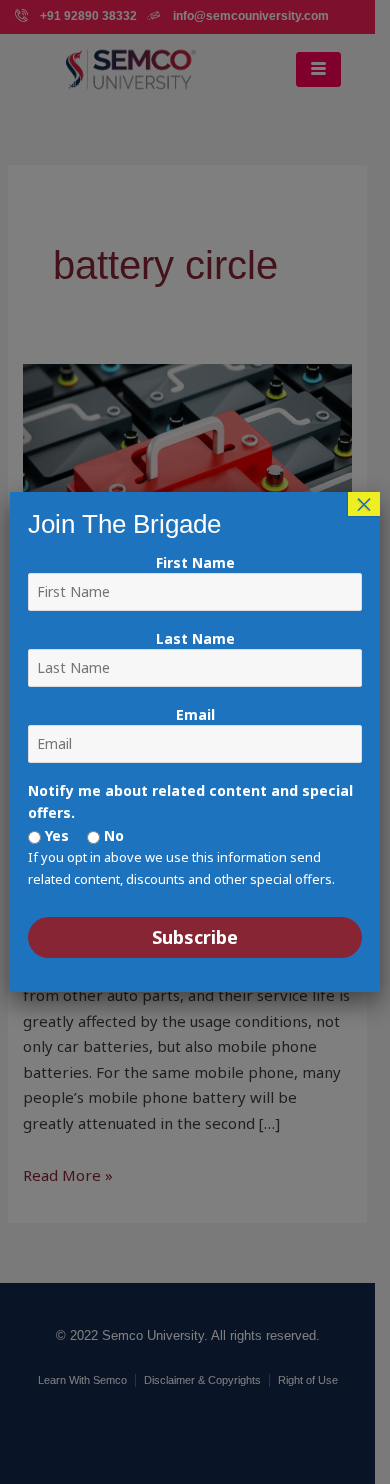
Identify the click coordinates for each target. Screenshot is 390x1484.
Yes (55, 835)
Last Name (195, 638)
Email (195, 714)
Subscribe (195, 937)
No (112, 835)
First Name (195, 562)
